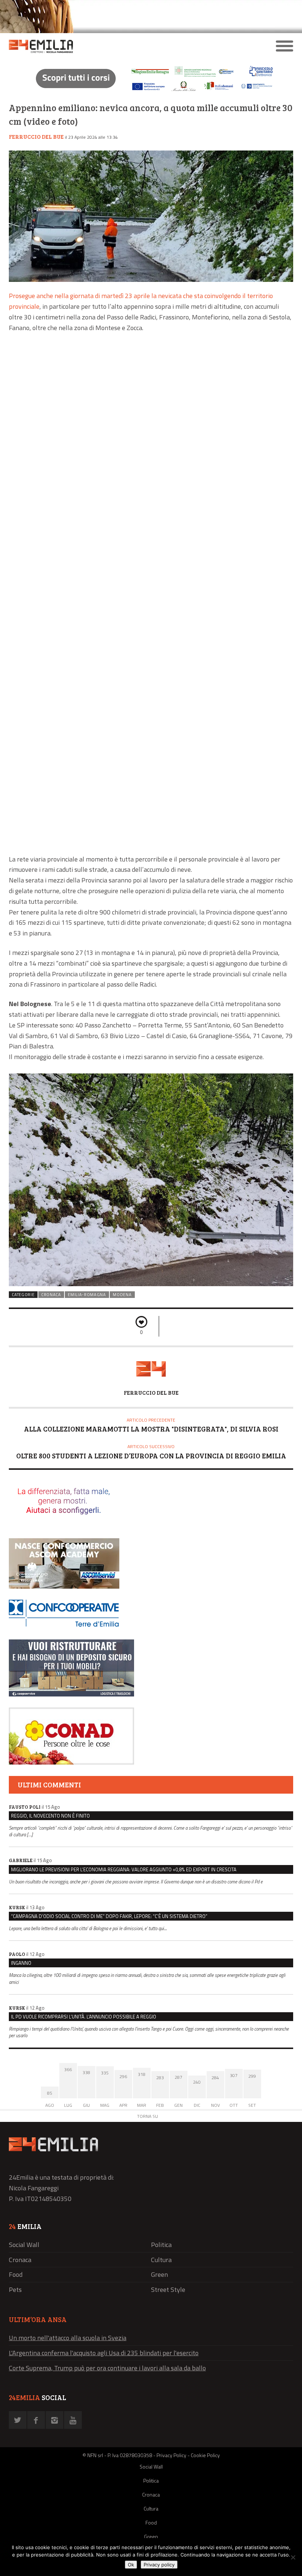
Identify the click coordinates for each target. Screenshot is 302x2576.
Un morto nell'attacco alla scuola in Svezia (68, 2338)
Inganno (21, 1963)
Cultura (161, 2260)
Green (159, 2274)
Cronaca (51, 1295)
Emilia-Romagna (87, 1295)
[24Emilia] (115, 46)
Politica (161, 2245)
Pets (15, 2290)
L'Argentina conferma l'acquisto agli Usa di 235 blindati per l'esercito (104, 2353)
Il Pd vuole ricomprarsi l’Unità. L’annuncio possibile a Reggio (84, 2017)
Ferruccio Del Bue (36, 137)
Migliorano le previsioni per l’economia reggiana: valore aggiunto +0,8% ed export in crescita (124, 1869)
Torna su (148, 2116)
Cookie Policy (205, 2455)
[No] (293, 2557)
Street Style (168, 2290)
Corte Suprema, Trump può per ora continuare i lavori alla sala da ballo (107, 2368)
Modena (122, 1295)
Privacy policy (159, 2565)
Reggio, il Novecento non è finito (50, 1816)
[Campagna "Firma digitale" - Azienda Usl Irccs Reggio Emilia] (151, 92)
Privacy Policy (171, 2455)
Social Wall (24, 2245)
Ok (131, 2565)
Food (16, 2274)
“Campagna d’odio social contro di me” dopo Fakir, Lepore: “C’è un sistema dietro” (109, 1916)
